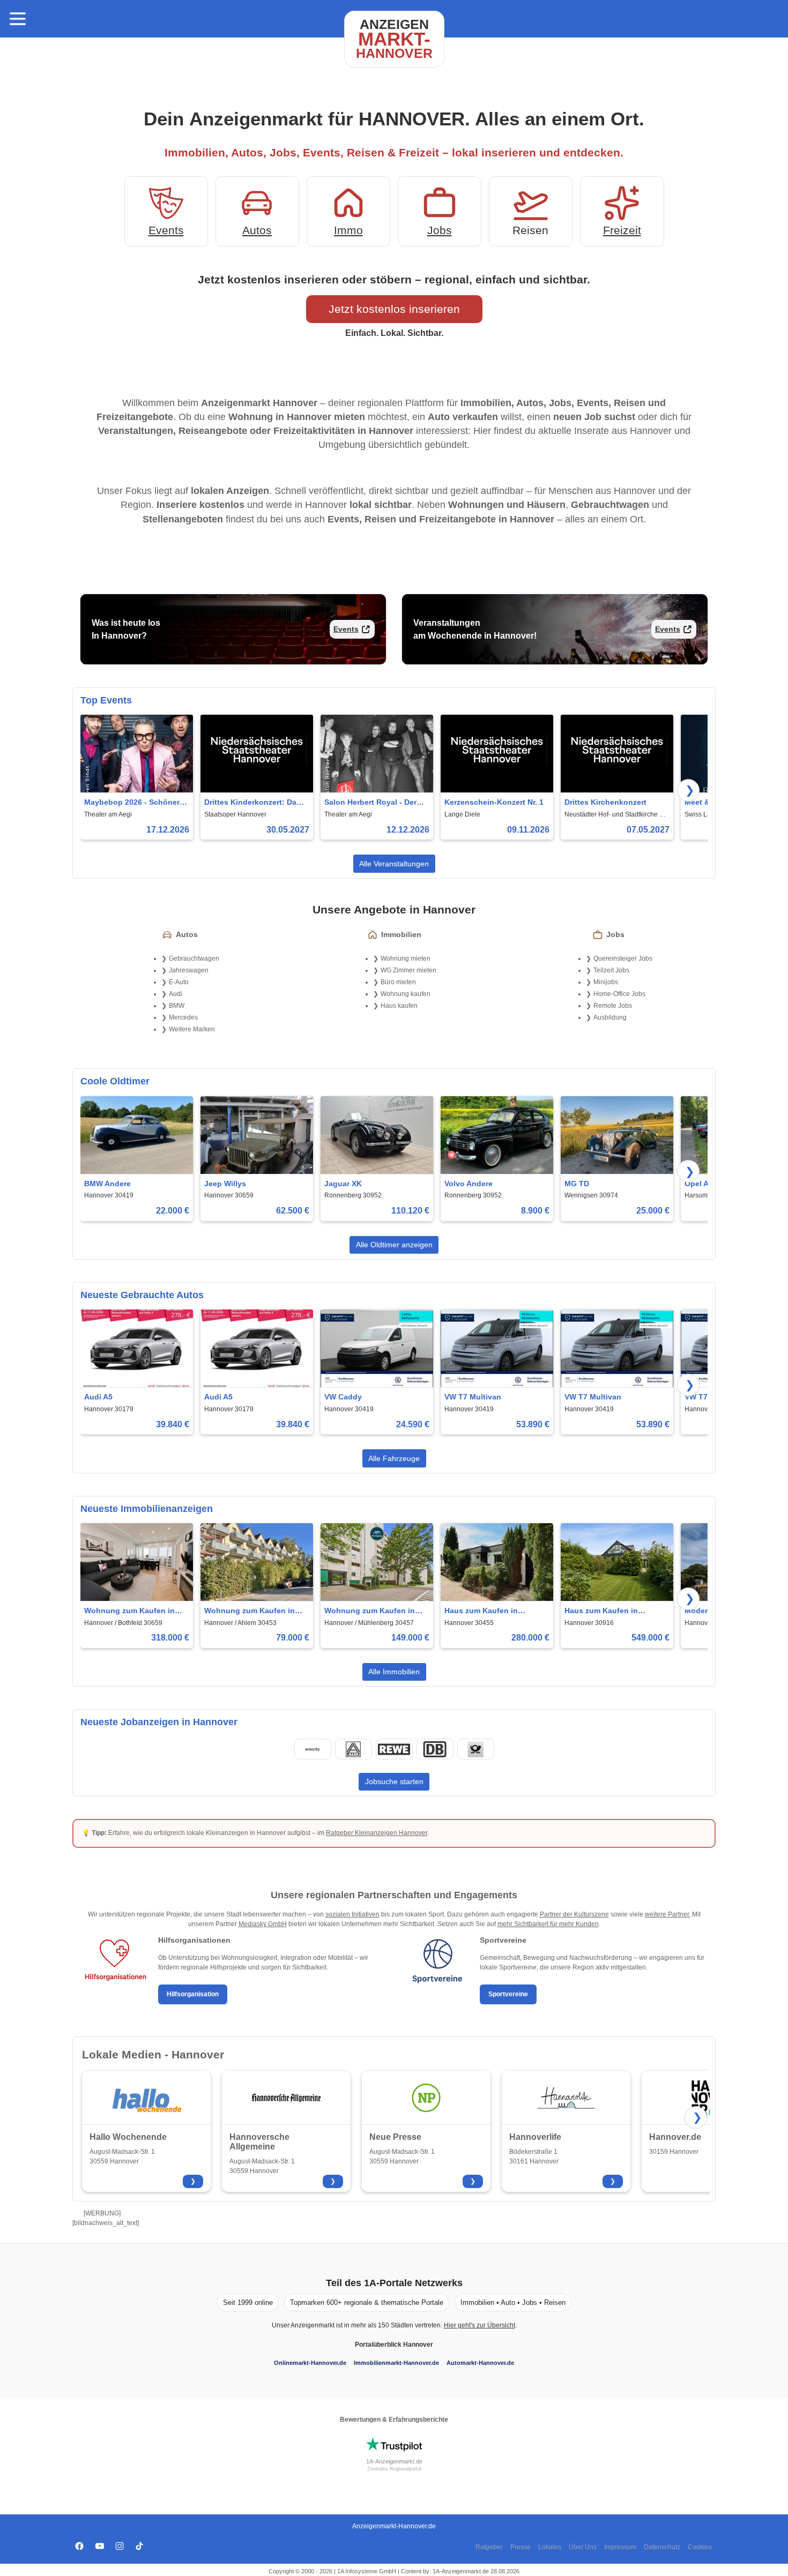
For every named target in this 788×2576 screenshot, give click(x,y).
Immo (348, 230)
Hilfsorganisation (193, 1994)
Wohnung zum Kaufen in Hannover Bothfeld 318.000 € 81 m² (134, 1611)
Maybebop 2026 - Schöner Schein (132, 803)
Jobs (440, 230)
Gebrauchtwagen (194, 958)
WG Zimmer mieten (408, 970)
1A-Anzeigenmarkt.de (394, 2461)
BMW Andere (107, 1184)
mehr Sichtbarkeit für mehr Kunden (548, 1924)
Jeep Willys (225, 1184)
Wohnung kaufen (406, 994)
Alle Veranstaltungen (394, 864)
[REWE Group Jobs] (394, 1749)
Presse (521, 2547)
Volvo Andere (469, 1184)
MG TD (577, 1184)
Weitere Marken (192, 1029)
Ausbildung (610, 1017)
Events (166, 230)
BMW (177, 1006)
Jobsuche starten (394, 1781)
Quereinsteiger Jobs (623, 958)
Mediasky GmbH (263, 1924)
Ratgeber (489, 2547)
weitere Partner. (668, 1914)
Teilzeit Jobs (611, 970)
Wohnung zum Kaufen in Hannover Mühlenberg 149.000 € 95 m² (370, 1611)
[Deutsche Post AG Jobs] (475, 1749)
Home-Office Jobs (619, 994)
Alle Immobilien (394, 1672)
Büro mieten (398, 982)
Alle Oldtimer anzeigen (394, 1245)
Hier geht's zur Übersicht (480, 2325)
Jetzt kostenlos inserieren (394, 309)
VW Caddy (343, 1397)
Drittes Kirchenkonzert (605, 802)
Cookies (700, 2547)
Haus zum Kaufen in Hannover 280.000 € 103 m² (493, 1611)
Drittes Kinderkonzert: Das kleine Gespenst (252, 803)
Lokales (550, 2547)
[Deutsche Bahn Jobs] (435, 1749)
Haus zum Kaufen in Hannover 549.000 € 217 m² (614, 1611)
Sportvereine (508, 1994)
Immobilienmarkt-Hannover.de (396, 2363)
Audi (176, 994)
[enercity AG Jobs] (313, 1749)
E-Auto (179, 982)
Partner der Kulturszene (574, 1914)
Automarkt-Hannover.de (480, 2363)
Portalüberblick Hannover (394, 2345)
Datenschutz (662, 2547)
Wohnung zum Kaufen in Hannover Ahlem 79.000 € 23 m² (256, 1611)
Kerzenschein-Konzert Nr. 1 (494, 802)
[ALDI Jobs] (353, 1749)
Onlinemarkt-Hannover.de (310, 2363)
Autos (257, 230)
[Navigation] (18, 19)
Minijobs (606, 982)
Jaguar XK (343, 1184)
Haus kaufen (399, 1006)
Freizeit (622, 230)
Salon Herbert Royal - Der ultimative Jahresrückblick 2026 (373, 803)
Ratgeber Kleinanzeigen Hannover (377, 1833)
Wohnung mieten (406, 958)
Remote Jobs (613, 1006)
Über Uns (583, 2547)
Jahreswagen (189, 970)
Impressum (620, 2547)
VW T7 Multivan (473, 1397)
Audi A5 (98, 1397)
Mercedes (183, 1017)
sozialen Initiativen (352, 1914)
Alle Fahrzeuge (394, 1458)
